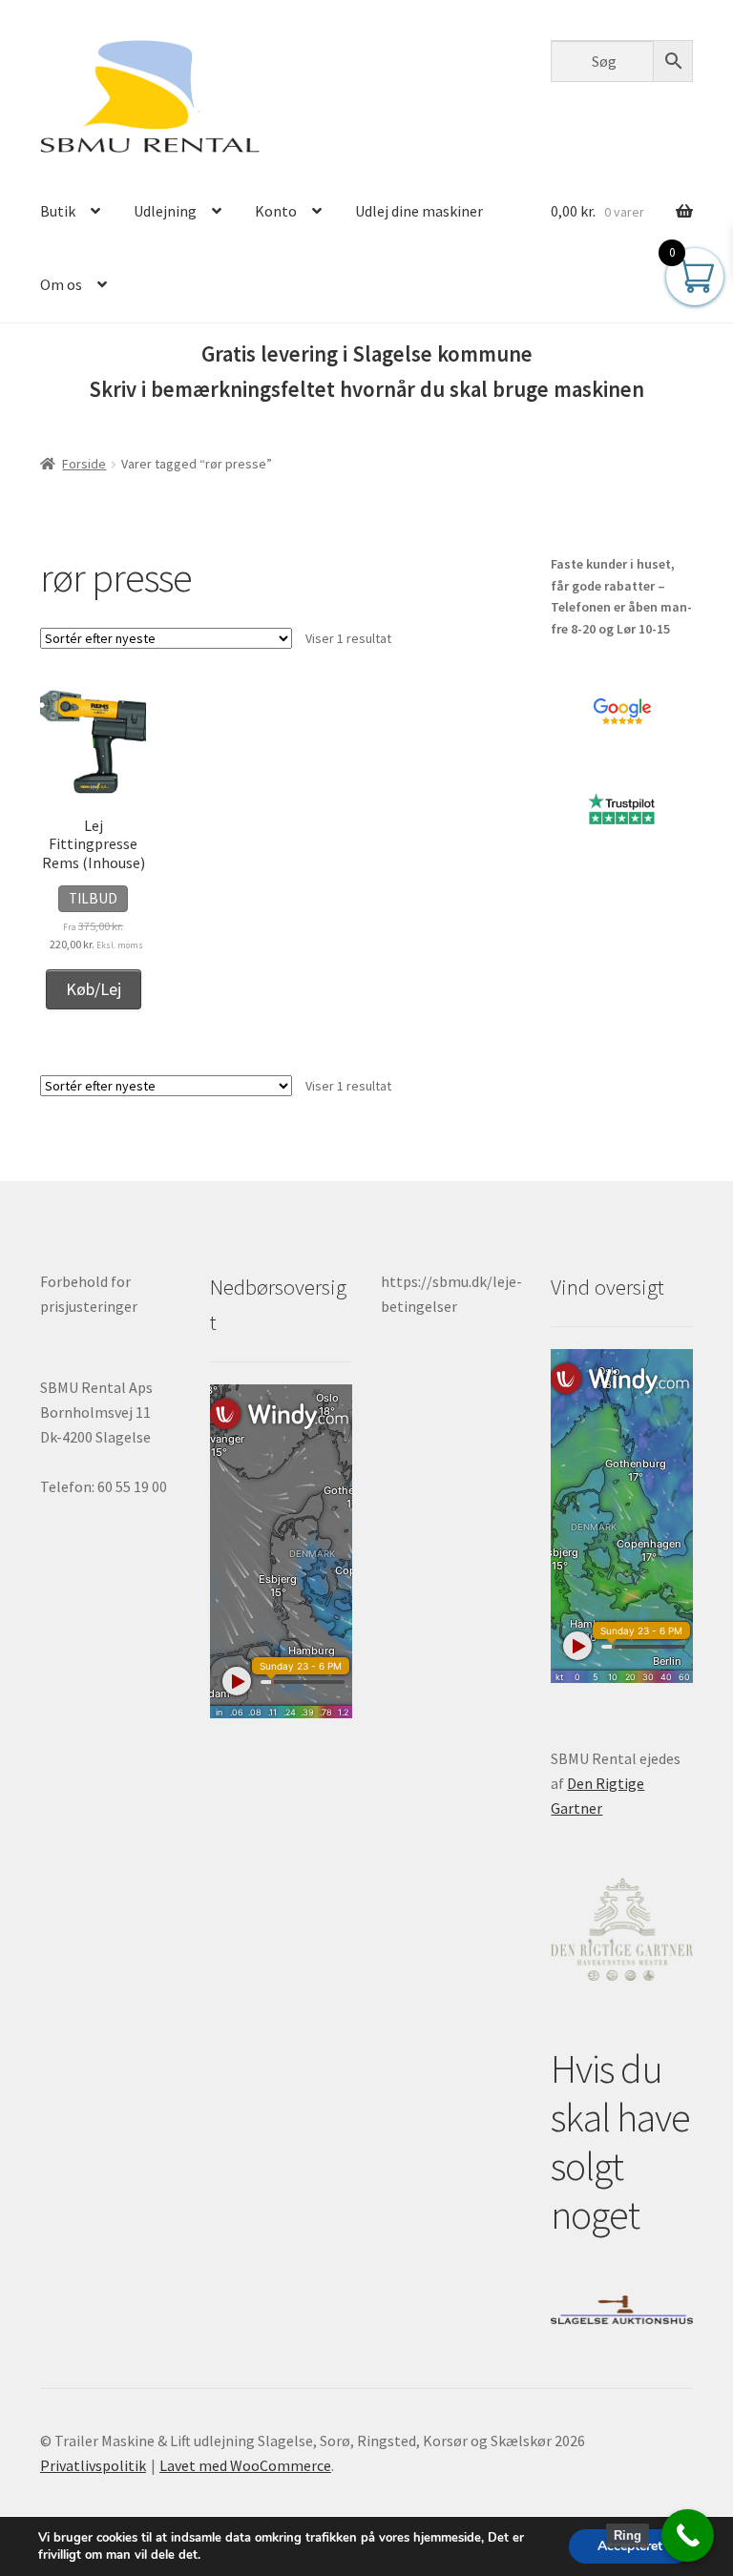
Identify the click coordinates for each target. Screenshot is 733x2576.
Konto (276, 211)
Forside (84, 464)
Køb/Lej (94, 989)
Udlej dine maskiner (419, 211)
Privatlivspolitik (93, 2465)
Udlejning (165, 211)
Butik (58, 211)
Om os (61, 284)
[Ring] (688, 2535)
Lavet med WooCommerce (245, 2465)
